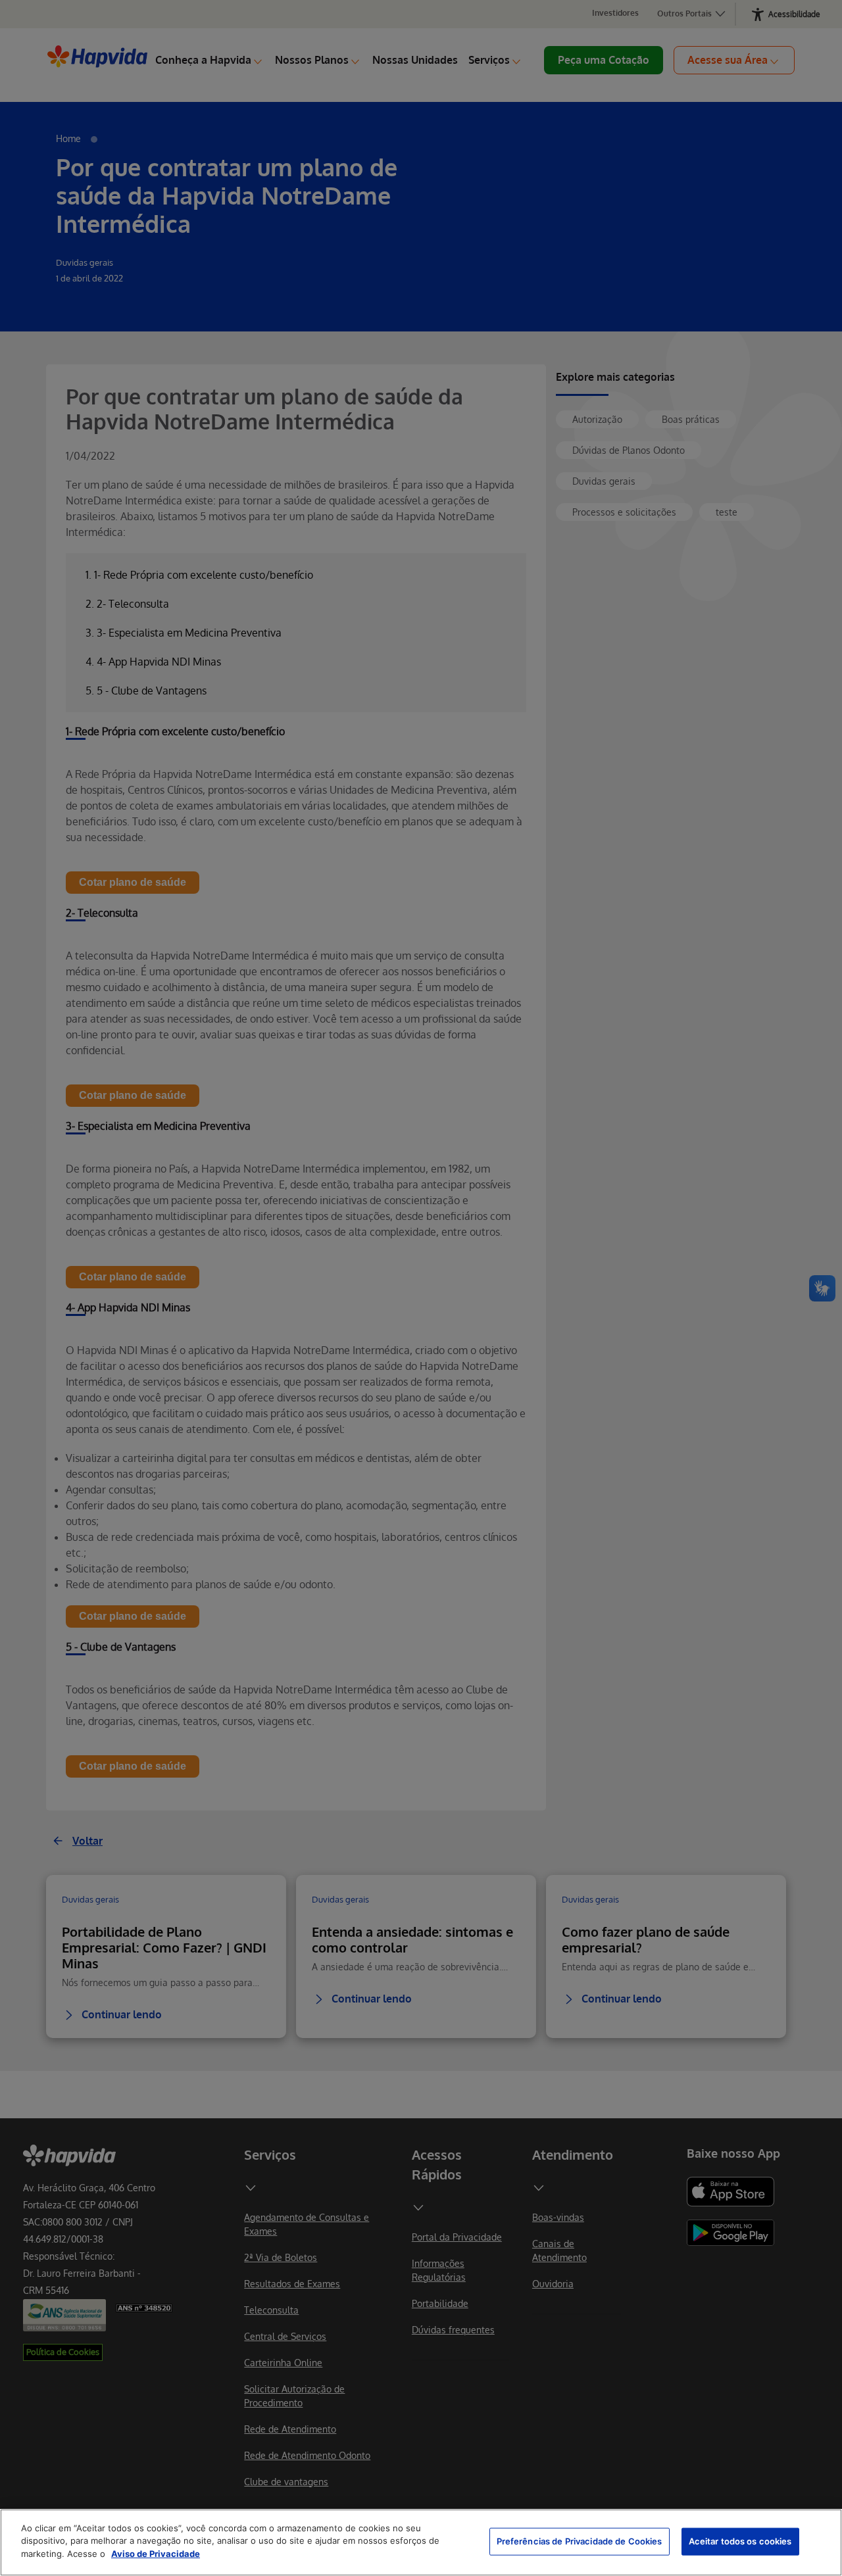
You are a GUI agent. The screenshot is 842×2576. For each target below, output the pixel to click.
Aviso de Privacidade (156, 2554)
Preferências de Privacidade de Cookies (580, 2541)
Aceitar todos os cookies (740, 2541)
